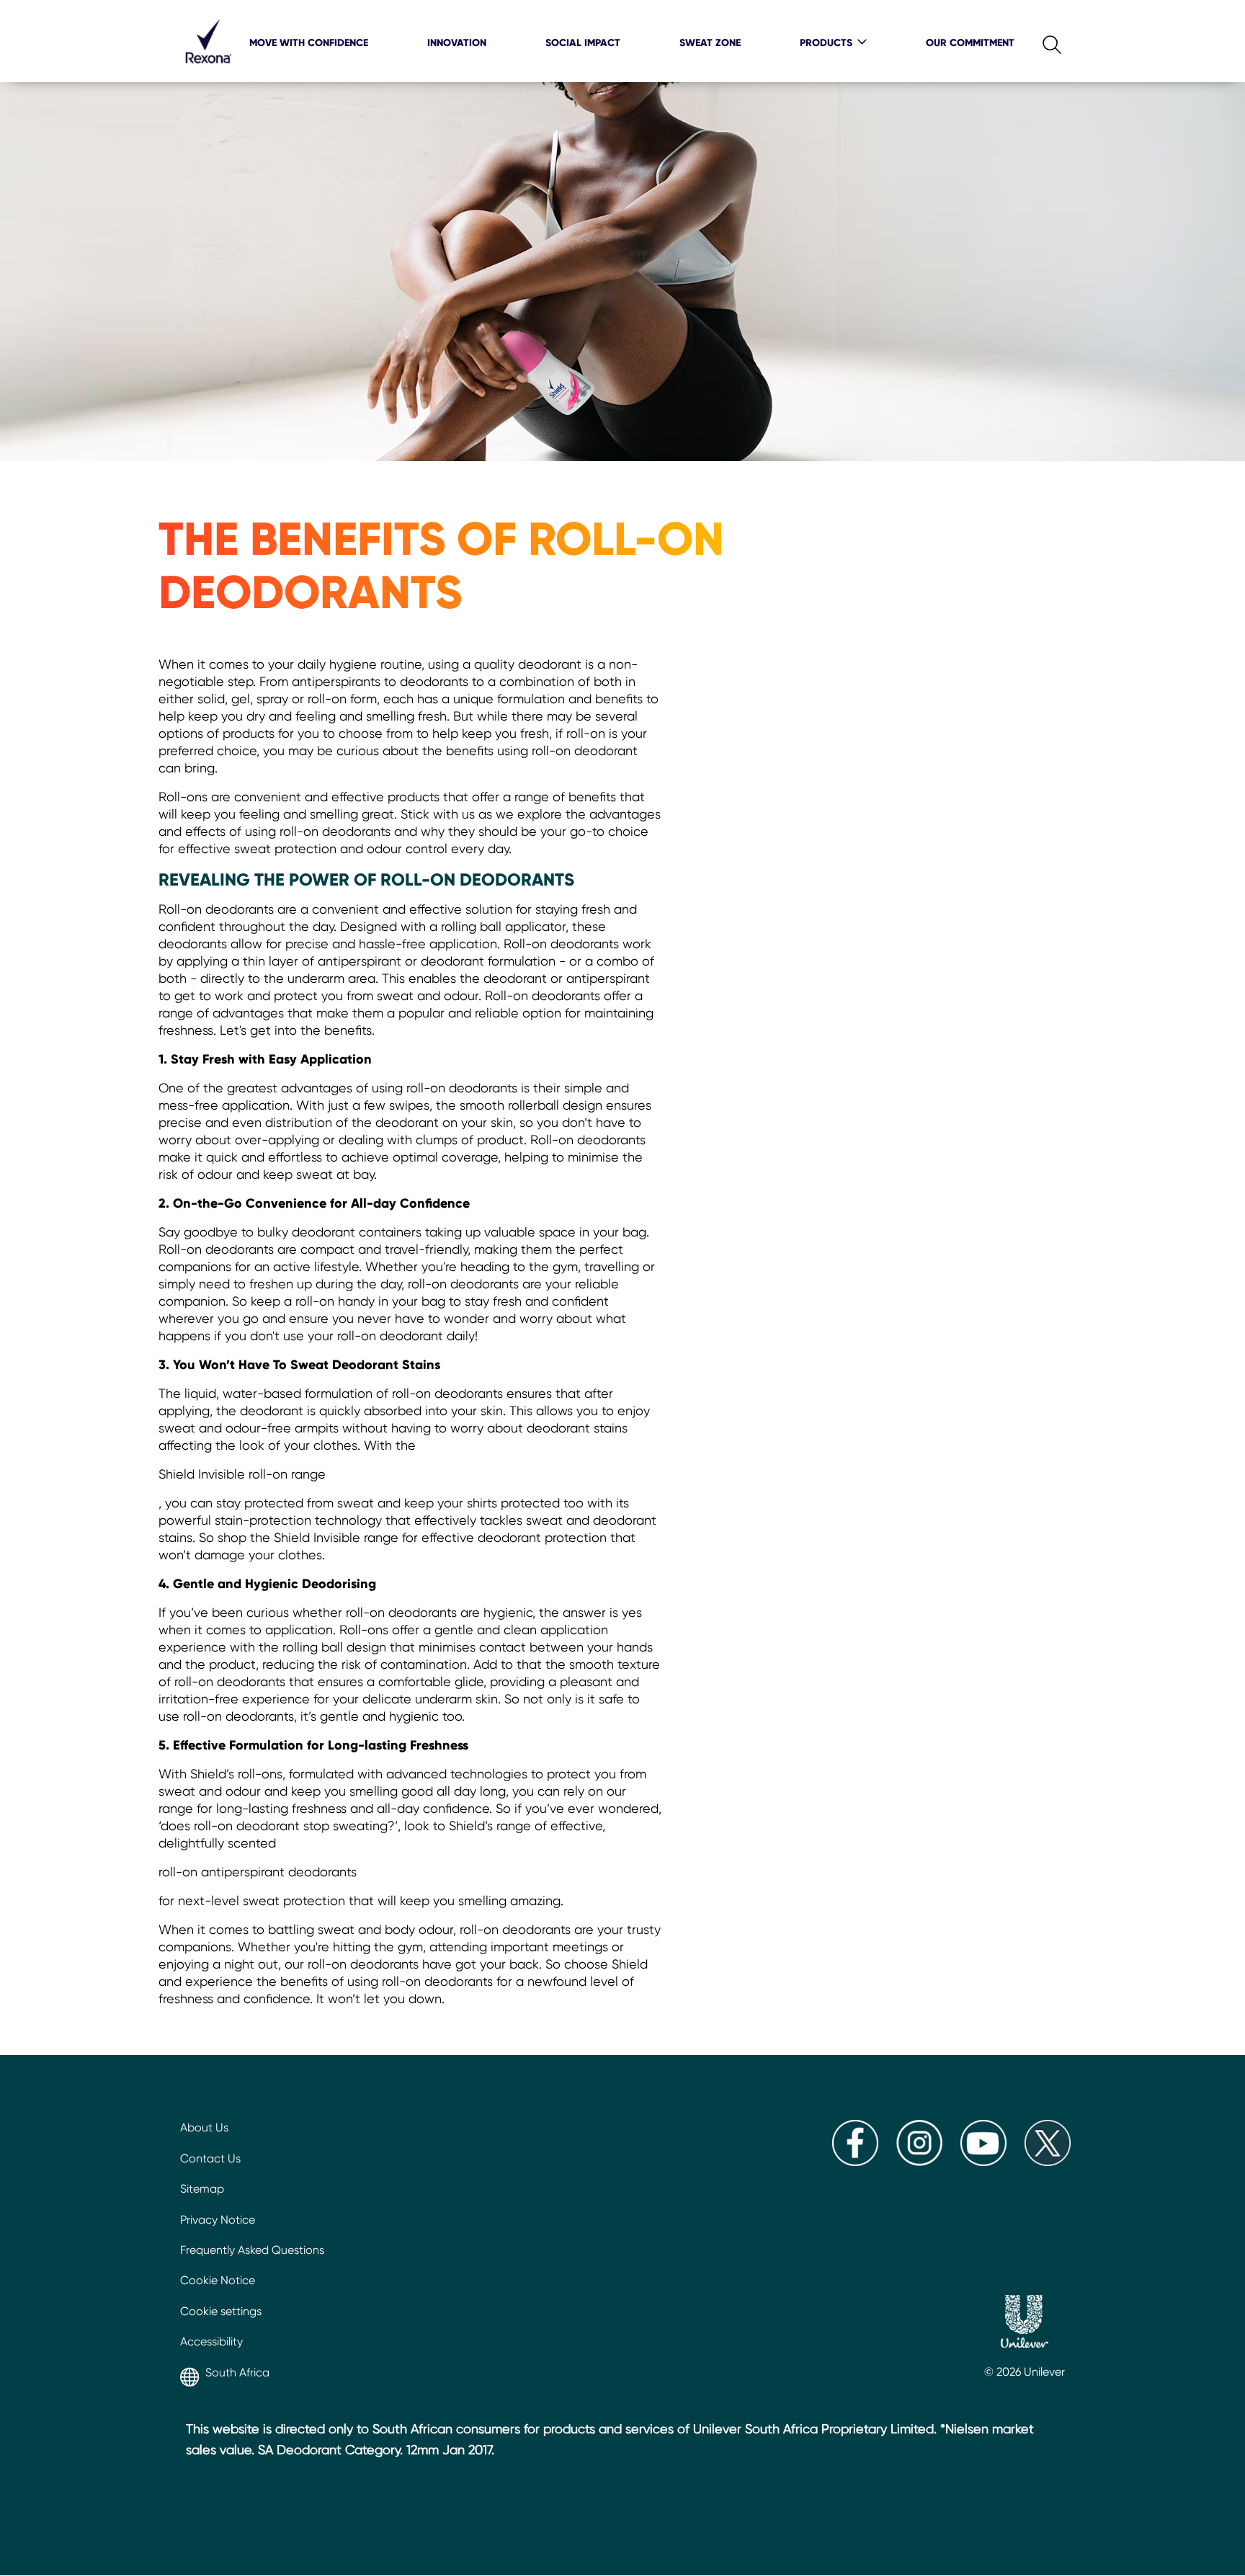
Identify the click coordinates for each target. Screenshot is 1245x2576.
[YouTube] (983, 2162)
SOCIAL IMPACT (583, 43)
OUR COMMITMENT (970, 43)
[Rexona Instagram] (919, 2162)
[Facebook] (855, 2162)
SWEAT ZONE (710, 43)
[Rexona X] (1048, 2162)
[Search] (1040, 41)
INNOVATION (457, 43)
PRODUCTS (826, 43)
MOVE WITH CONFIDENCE (309, 43)
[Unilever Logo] (1025, 2323)
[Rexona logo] (208, 72)
